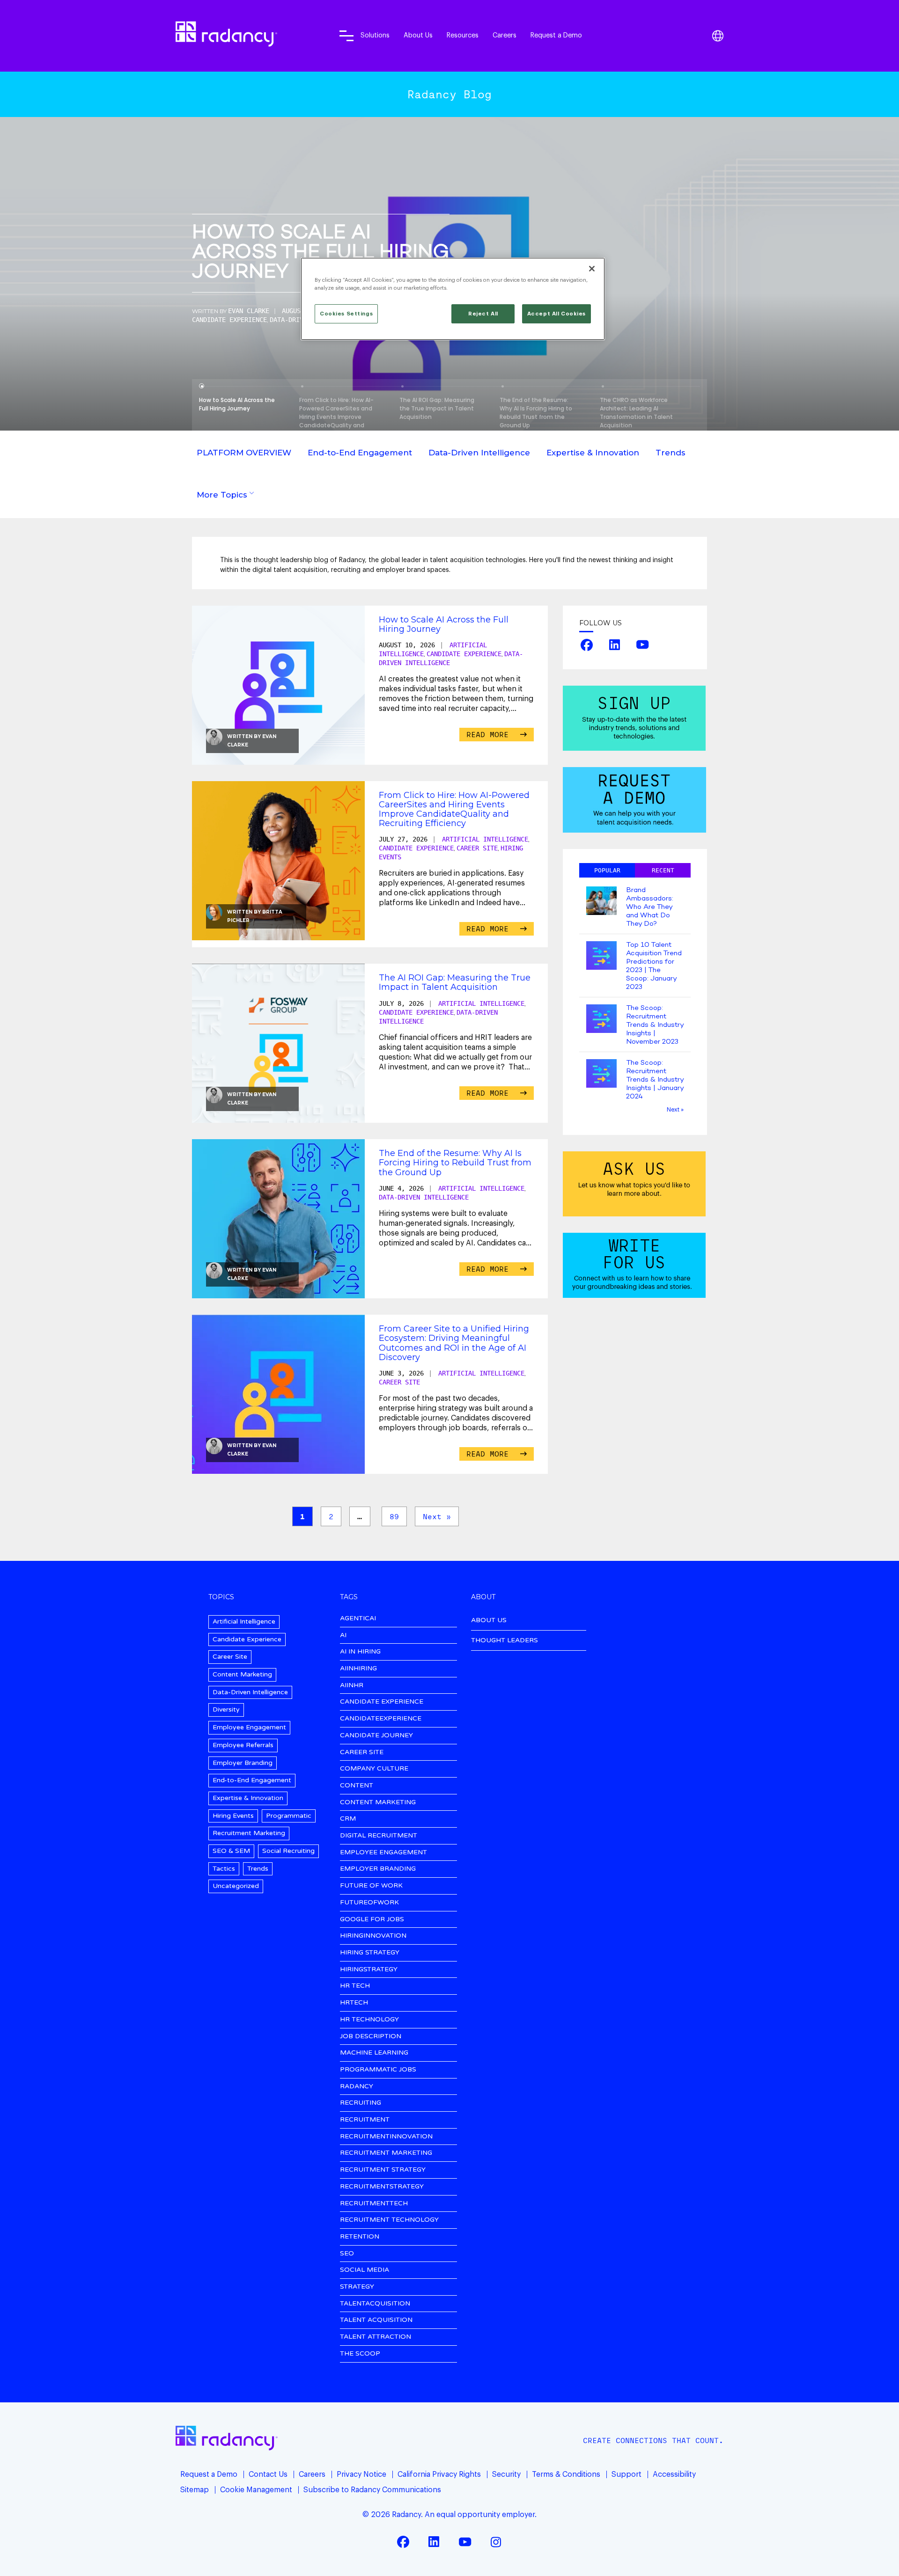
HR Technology (369, 2020)
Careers (505, 35)
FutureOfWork (369, 1903)
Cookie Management (256, 2490)
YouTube (642, 644)
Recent (663, 870)
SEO (347, 2254)
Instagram (496, 2542)
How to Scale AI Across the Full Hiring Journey (321, 253)
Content (357, 1786)
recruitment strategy (383, 2170)
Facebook (587, 644)
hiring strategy (370, 1953)
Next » (437, 1516)
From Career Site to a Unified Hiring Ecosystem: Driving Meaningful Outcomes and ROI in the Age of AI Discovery (454, 1343)
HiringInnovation (373, 1936)
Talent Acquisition (376, 2320)
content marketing (378, 1803)
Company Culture (374, 1769)
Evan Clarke (249, 311)
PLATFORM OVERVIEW (244, 453)
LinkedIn (615, 644)
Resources (463, 35)
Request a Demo (556, 35)
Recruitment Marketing (249, 1833)
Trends (671, 453)
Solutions (375, 35)
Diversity (226, 1709)
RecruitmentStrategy (382, 2187)
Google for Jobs (372, 1920)
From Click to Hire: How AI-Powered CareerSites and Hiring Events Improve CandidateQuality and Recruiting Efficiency (454, 809)
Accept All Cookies (556, 314)
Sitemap (195, 2490)
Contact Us (268, 2474)
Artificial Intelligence (485, 839)
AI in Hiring (360, 1652)
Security (506, 2474)
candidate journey (376, 1736)
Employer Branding (243, 1763)
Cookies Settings (346, 314)
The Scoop (360, 2354)
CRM (348, 1819)
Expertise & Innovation (593, 453)
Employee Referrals (243, 1745)
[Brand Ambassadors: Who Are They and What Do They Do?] (601, 902)
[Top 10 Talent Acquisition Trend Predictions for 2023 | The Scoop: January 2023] (601, 956)
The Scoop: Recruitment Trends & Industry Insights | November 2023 (655, 1025)
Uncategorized (236, 1886)
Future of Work (371, 1886)
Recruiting (361, 2103)
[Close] (592, 269)
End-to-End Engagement (360, 453)
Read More (490, 734)
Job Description (371, 2037)
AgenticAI (358, 1619)
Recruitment (365, 2120)
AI (343, 1636)
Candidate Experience (229, 320)
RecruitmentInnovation (386, 2137)
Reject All (483, 314)
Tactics (224, 1869)
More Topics (222, 495)
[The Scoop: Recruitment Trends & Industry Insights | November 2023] (601, 1020)
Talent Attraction (376, 2337)
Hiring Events (233, 1816)
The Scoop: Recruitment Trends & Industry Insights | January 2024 (655, 1080)
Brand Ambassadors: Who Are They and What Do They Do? (650, 907)
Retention (360, 2237)
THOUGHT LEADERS (505, 1640)
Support (626, 2474)
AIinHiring (358, 1669)
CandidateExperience (381, 1719)
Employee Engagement (249, 1727)
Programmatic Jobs (378, 2070)
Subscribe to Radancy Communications (372, 2490)
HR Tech (355, 1986)
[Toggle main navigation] (346, 36)
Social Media (365, 2270)
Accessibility (674, 2474)
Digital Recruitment (379, 1836)
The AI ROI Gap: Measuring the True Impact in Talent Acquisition (455, 982)
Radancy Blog (449, 94)
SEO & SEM (231, 1851)
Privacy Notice (361, 2474)
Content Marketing (242, 1674)
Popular (607, 870)
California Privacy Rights (439, 2474)
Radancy (357, 2087)
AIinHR (352, 1686)
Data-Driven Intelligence (479, 453)
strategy (357, 2287)
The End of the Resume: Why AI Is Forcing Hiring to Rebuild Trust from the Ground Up (455, 1163)
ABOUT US (489, 1620)
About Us (418, 35)
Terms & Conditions (566, 2474)
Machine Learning (374, 2053)
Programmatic (289, 1816)
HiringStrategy (369, 1970)
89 (394, 1516)
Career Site (477, 848)
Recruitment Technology (389, 2220)
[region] (453, 299)
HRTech (354, 2003)
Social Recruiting (288, 1851)
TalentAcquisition (375, 2304)
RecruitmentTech (374, 2204)
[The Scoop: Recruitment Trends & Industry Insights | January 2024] (601, 1074)
